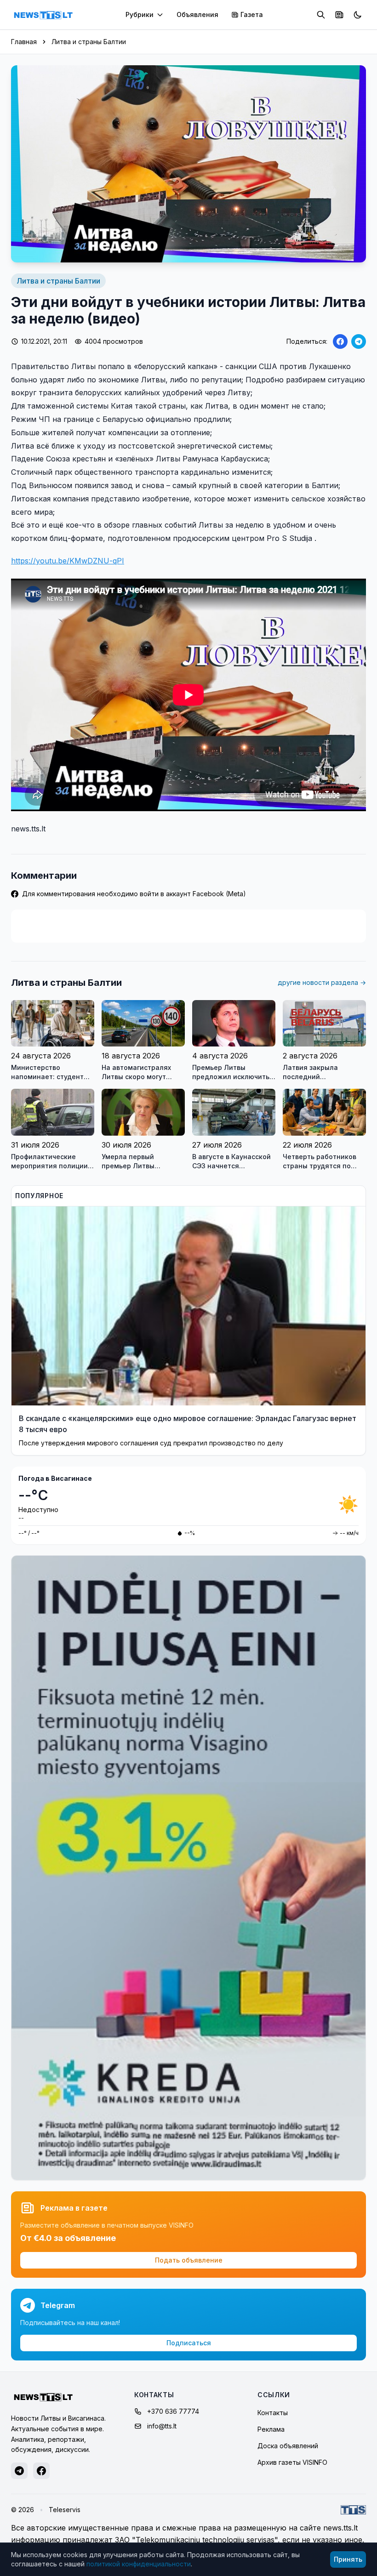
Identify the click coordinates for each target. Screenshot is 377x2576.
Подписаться (189, 2343)
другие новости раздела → (322, 982)
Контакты (273, 2413)
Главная (24, 42)
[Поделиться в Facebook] (340, 341)
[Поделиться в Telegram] (359, 341)
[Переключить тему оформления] (358, 15)
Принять (348, 2559)
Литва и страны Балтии (89, 42)
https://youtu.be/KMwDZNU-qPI (68, 561)
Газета (252, 14)
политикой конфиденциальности (139, 2564)
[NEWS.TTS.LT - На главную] (43, 15)
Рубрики (140, 14)
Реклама (271, 2429)
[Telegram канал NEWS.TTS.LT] (19, 2471)
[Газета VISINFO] (339, 15)
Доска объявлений (288, 2446)
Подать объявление (189, 2260)
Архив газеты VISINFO (292, 2462)
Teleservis (65, 2510)
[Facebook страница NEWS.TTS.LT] (41, 2471)
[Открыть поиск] (321, 15)
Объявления (197, 14)
